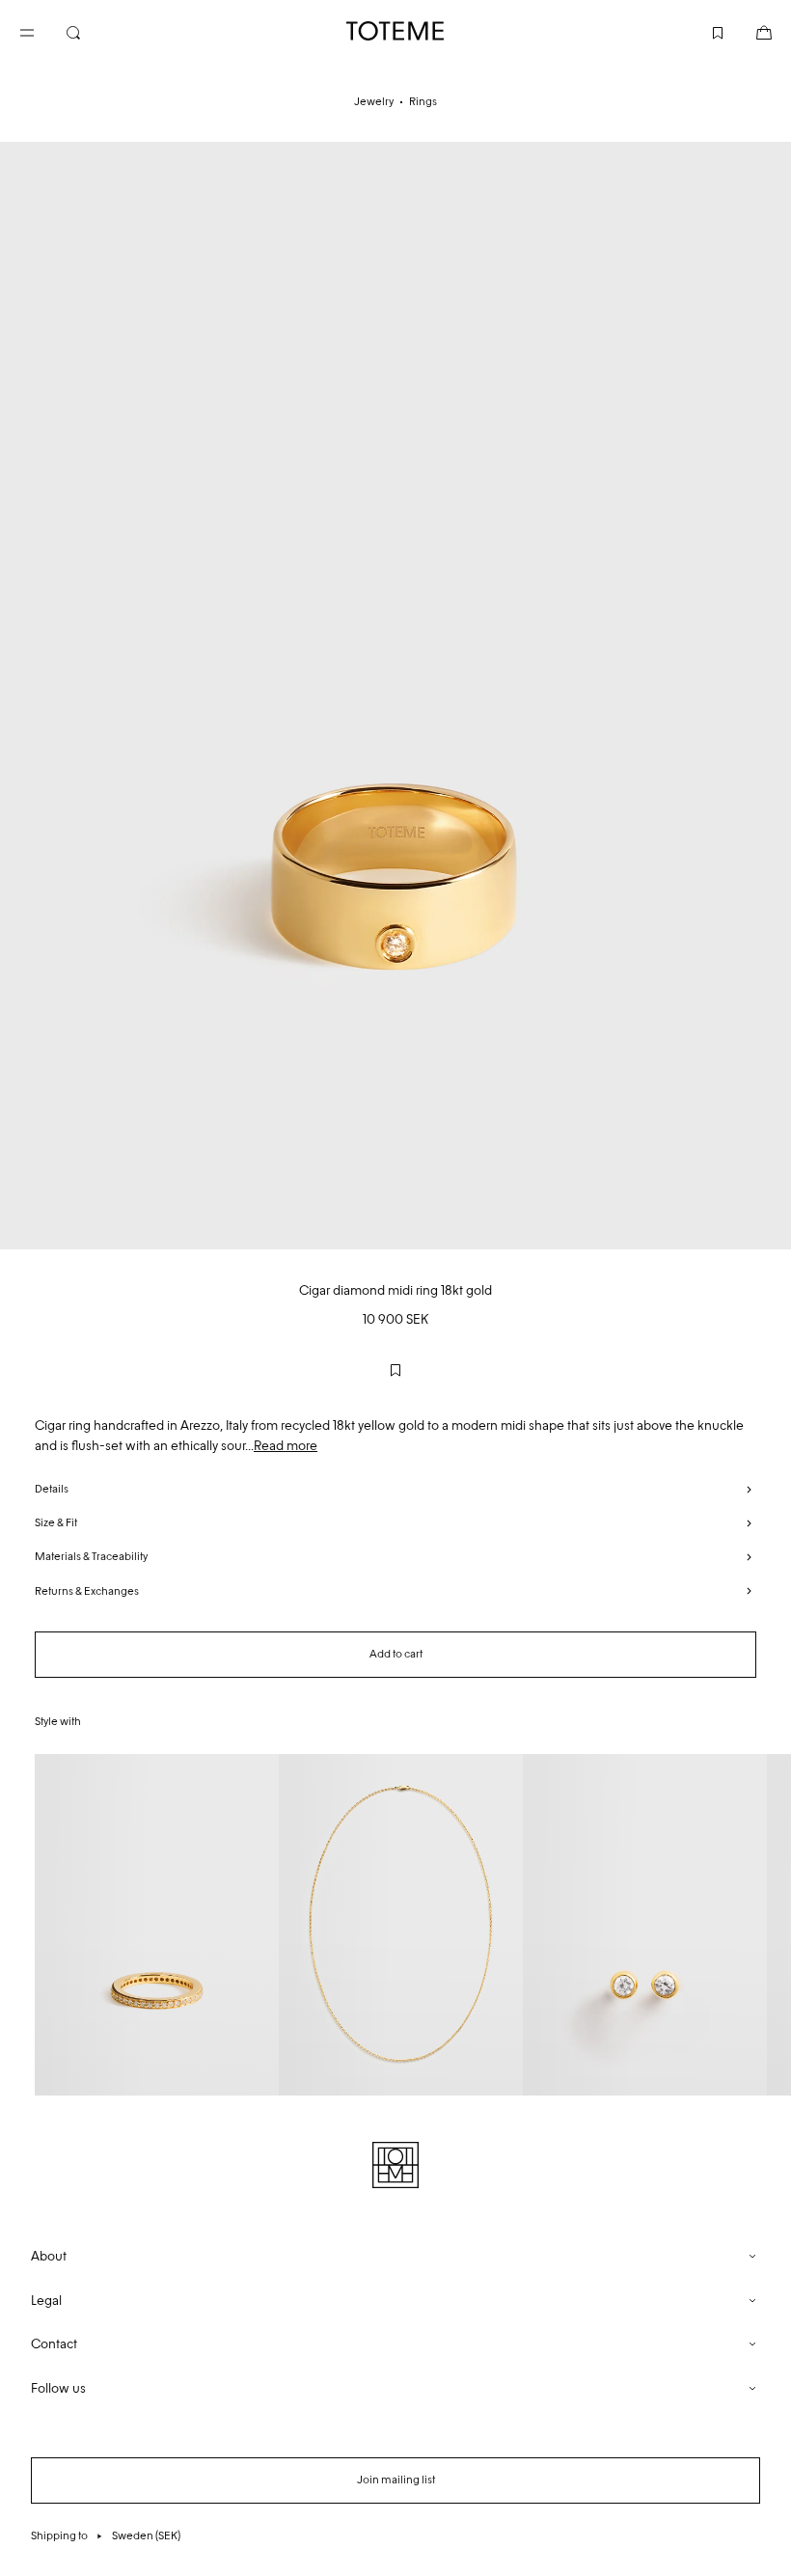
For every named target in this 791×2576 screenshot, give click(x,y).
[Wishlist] (702, 31)
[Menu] (42, 31)
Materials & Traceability (91, 1556)
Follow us (58, 2388)
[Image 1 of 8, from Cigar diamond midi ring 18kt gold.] (395, 696)
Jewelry (374, 101)
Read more (286, 1446)
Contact (54, 2344)
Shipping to (106, 2535)
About (49, 2256)
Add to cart (396, 1654)
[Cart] (749, 31)
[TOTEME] (395, 31)
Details (52, 1489)
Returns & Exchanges (87, 1591)
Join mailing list (396, 2480)
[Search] (89, 31)
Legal (46, 2301)
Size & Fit (56, 1522)
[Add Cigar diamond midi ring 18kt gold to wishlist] (395, 1370)
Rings (423, 101)
